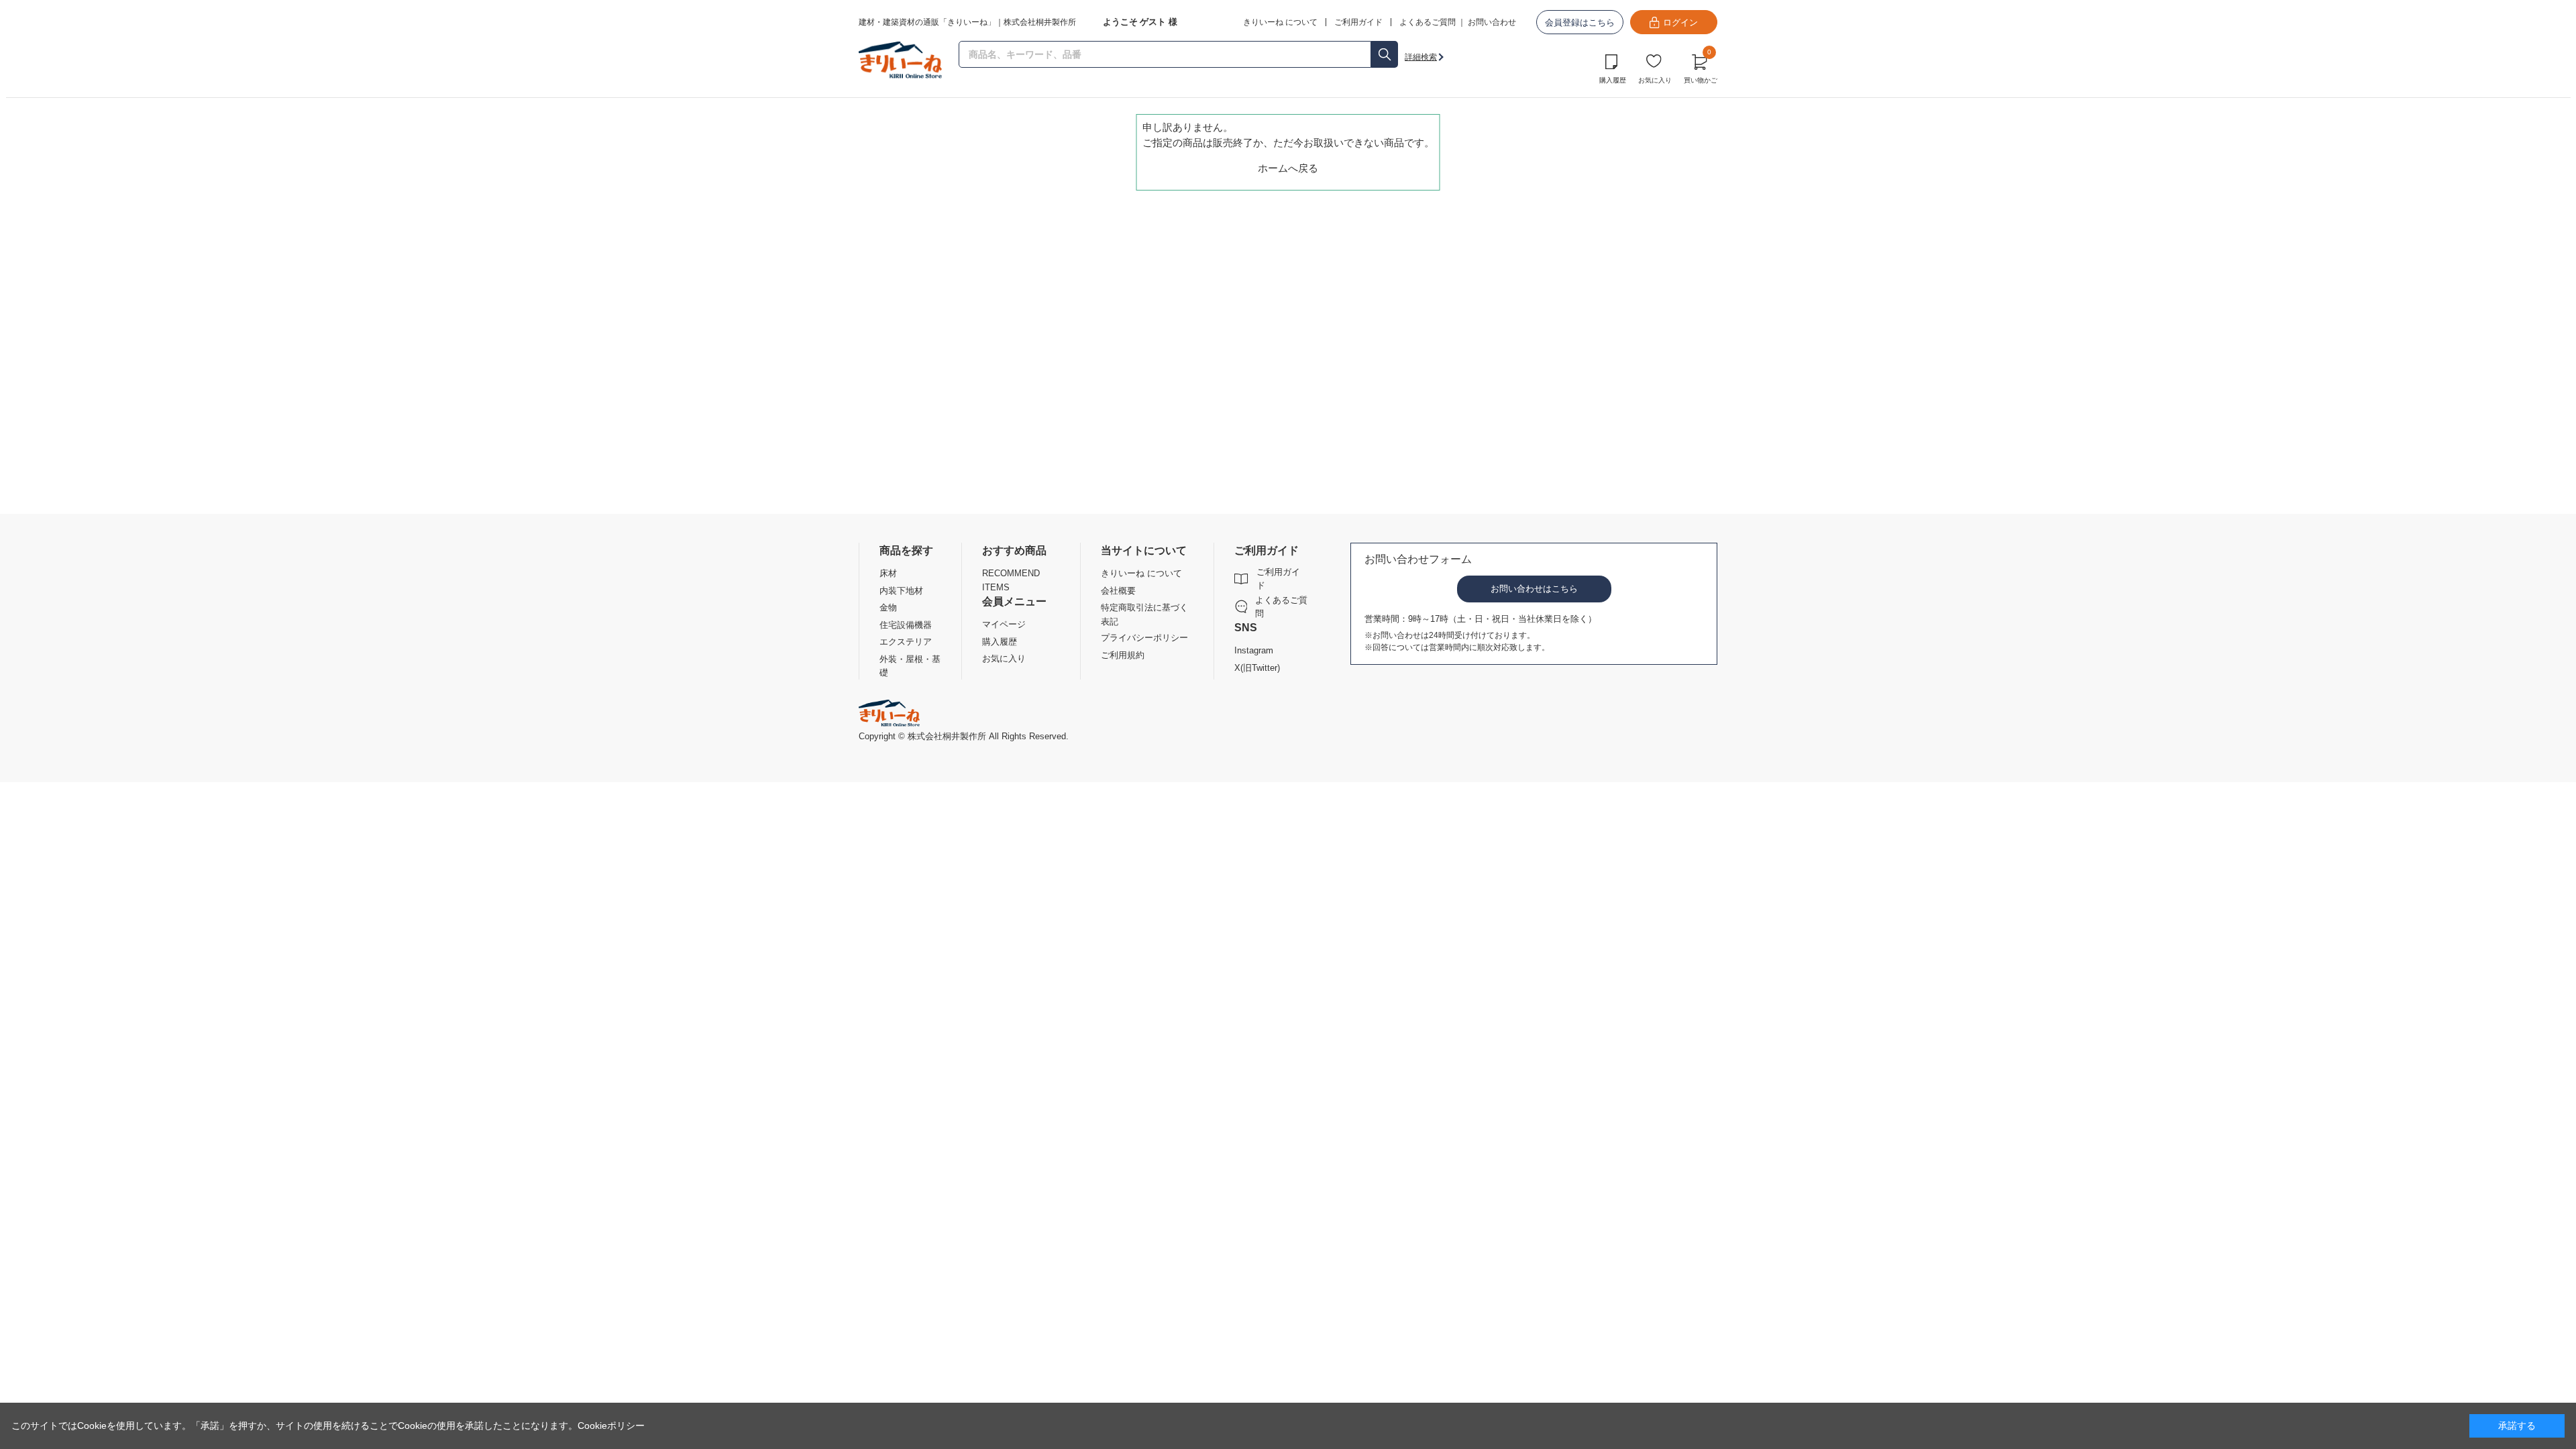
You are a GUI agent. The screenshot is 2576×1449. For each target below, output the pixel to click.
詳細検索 (1421, 57)
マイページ (1004, 624)
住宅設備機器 (906, 625)
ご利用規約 (1123, 655)
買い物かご (1701, 67)
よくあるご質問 (1428, 22)
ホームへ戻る (1288, 168)
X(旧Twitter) (1257, 668)
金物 (888, 607)
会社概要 (1118, 591)
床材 (888, 573)
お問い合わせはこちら (1534, 589)
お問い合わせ (1492, 22)
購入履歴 (1613, 80)
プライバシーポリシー (1144, 638)
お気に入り (1655, 80)
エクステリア (906, 642)
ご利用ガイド (1278, 579)
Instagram (1254, 650)
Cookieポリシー (611, 1426)
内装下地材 (901, 591)
